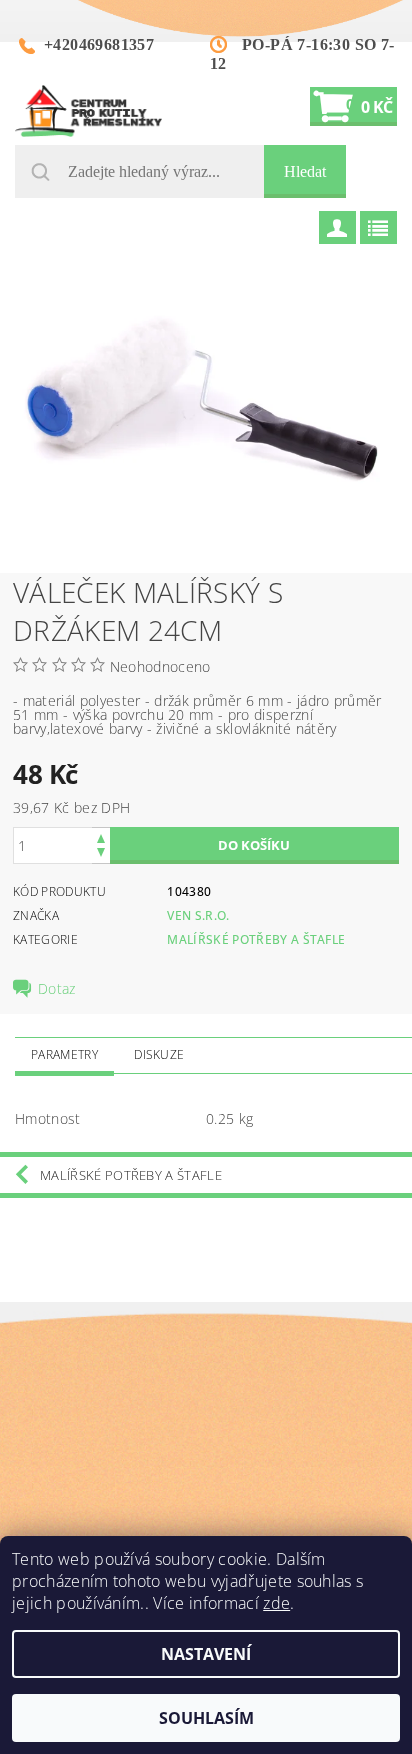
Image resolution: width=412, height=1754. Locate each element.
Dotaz (57, 989)
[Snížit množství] (101, 854)
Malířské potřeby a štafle (256, 939)
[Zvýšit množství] (101, 836)
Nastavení (206, 1654)
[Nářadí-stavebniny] (88, 111)
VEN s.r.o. (198, 915)
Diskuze (159, 1054)
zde (276, 1603)
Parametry (64, 1054)
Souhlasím (206, 1718)
